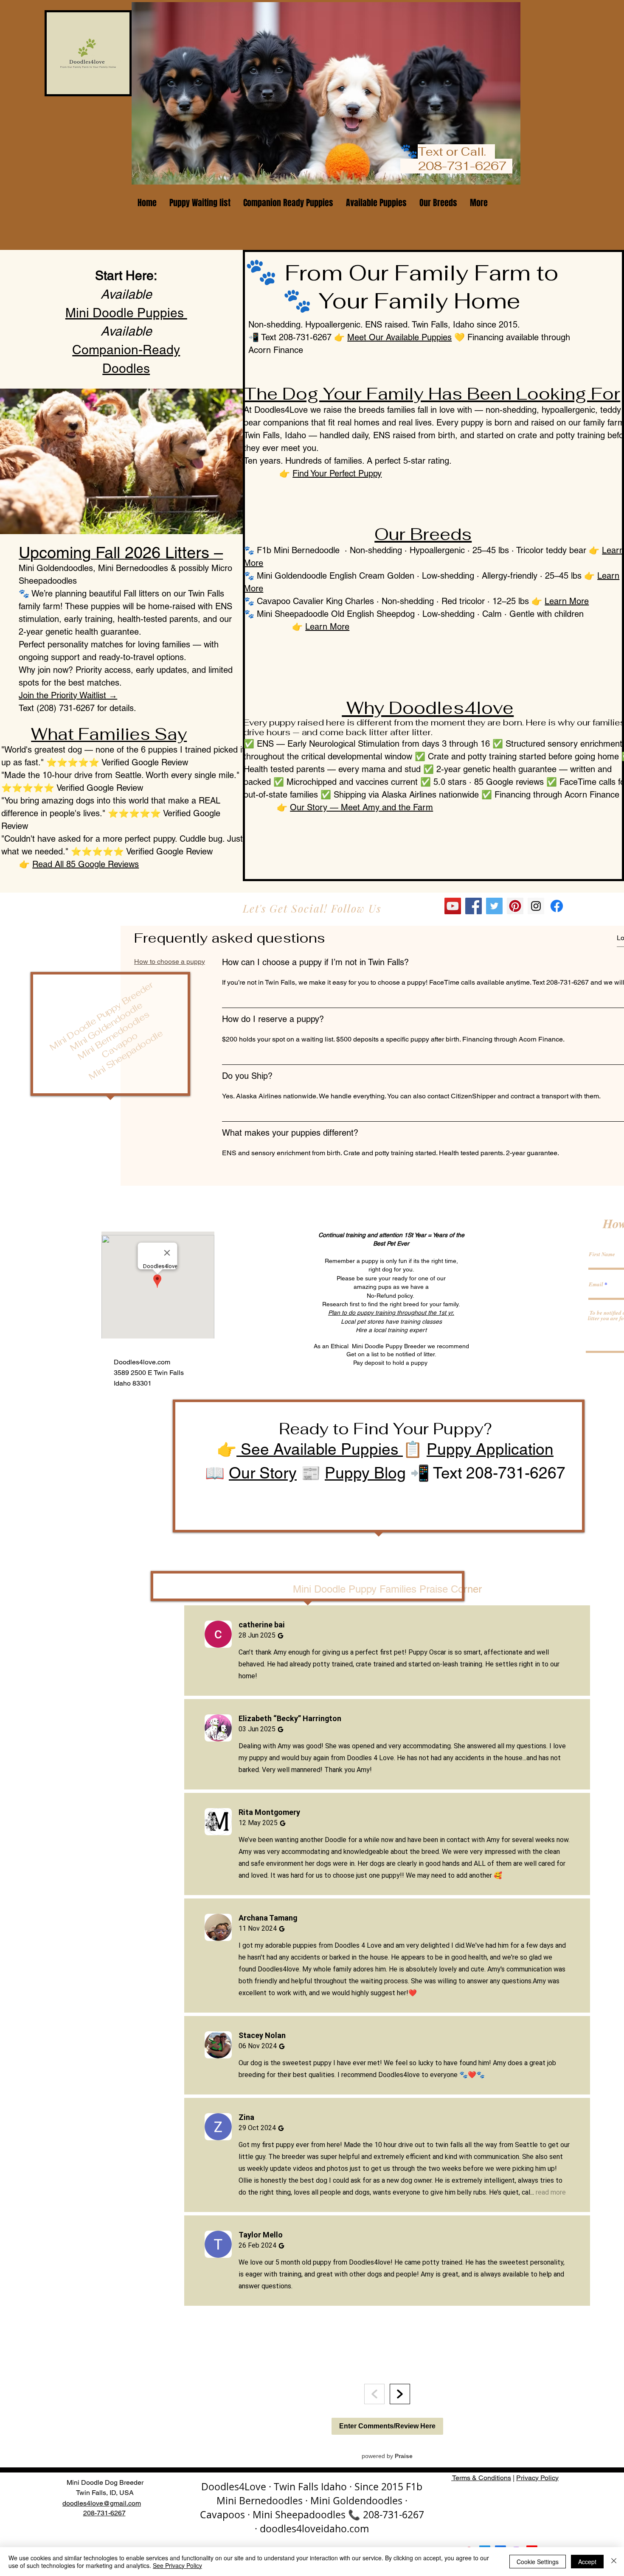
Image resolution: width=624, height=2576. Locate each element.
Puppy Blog (365, 1473)
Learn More (567, 601)
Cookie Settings (538, 2562)
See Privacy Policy (177, 2565)
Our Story (263, 1473)
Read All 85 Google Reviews (86, 864)
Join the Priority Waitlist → (68, 695)
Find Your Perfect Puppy (337, 473)
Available (126, 294)
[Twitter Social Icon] (494, 906)
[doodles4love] (536, 906)
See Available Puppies (320, 1449)
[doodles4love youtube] (453, 906)
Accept (587, 2562)
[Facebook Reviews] (557, 906)
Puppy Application (490, 1449)
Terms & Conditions (481, 2478)
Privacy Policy (537, 2478)
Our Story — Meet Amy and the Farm (361, 807)
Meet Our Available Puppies (399, 337)
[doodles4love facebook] (474, 906)
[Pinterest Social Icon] (515, 906)
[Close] (614, 2562)
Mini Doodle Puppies (126, 313)
